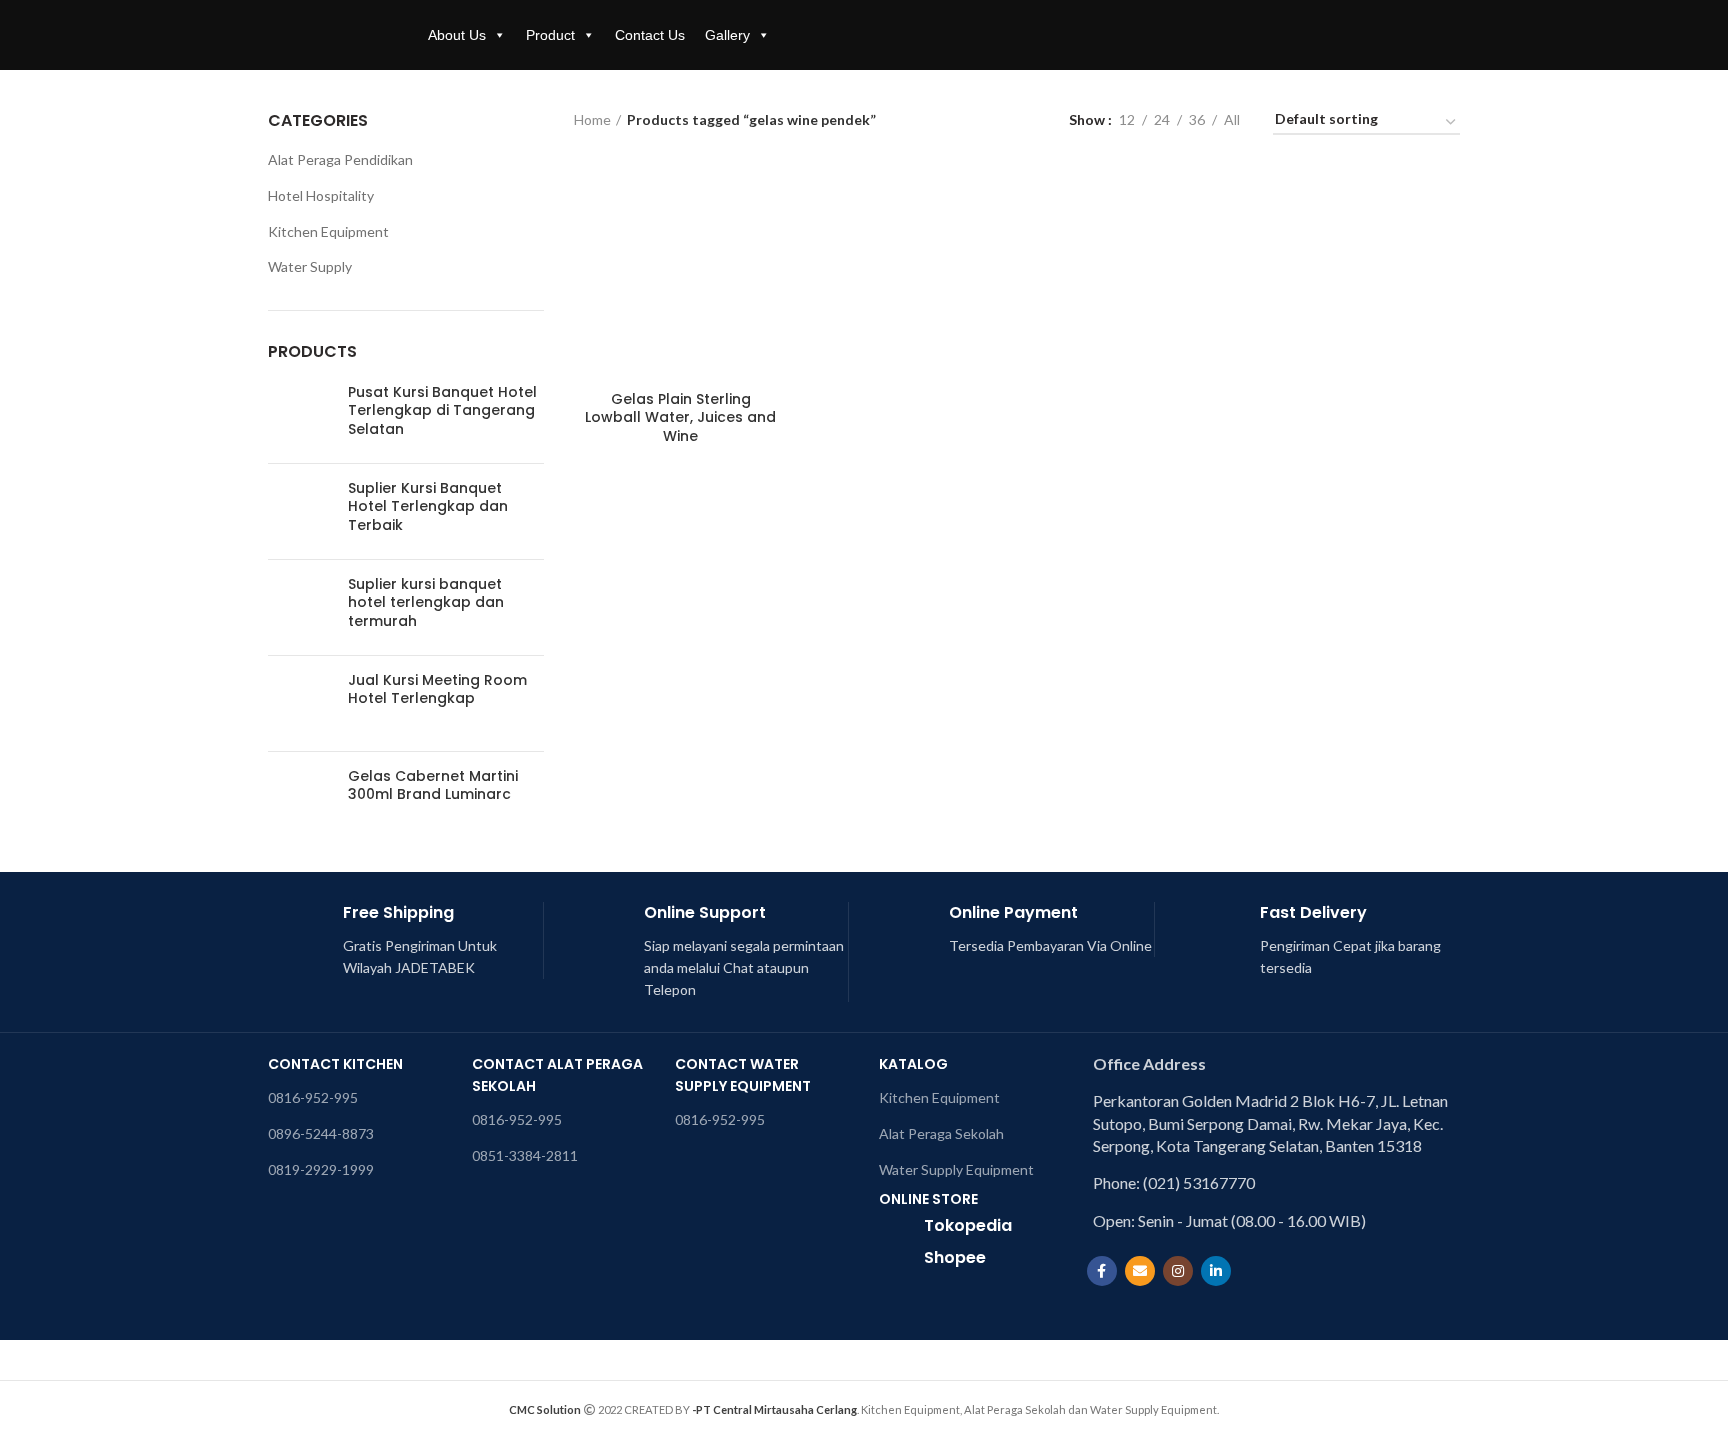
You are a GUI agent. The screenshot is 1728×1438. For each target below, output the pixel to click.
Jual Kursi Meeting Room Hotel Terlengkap (437, 689)
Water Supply (310, 266)
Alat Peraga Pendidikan (340, 159)
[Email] (1140, 1271)
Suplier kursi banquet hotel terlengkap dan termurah (426, 602)
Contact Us (650, 35)
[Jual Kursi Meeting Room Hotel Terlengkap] (300, 703)
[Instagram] (1178, 1271)
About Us (457, 35)
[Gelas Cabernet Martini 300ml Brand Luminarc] (300, 799)
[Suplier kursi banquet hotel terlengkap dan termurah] (300, 607)
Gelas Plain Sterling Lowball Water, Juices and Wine (680, 417)
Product (550, 35)
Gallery (727, 35)
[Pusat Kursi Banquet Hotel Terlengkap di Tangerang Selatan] (300, 415)
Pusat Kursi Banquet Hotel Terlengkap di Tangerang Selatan (442, 410)
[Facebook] (1102, 1271)
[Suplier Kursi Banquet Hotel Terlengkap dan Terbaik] (300, 511)
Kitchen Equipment (328, 231)
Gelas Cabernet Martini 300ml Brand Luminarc (433, 785)
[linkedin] (1216, 1271)
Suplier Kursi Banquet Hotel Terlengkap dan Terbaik (428, 506)
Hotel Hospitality (321, 195)
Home (592, 119)
